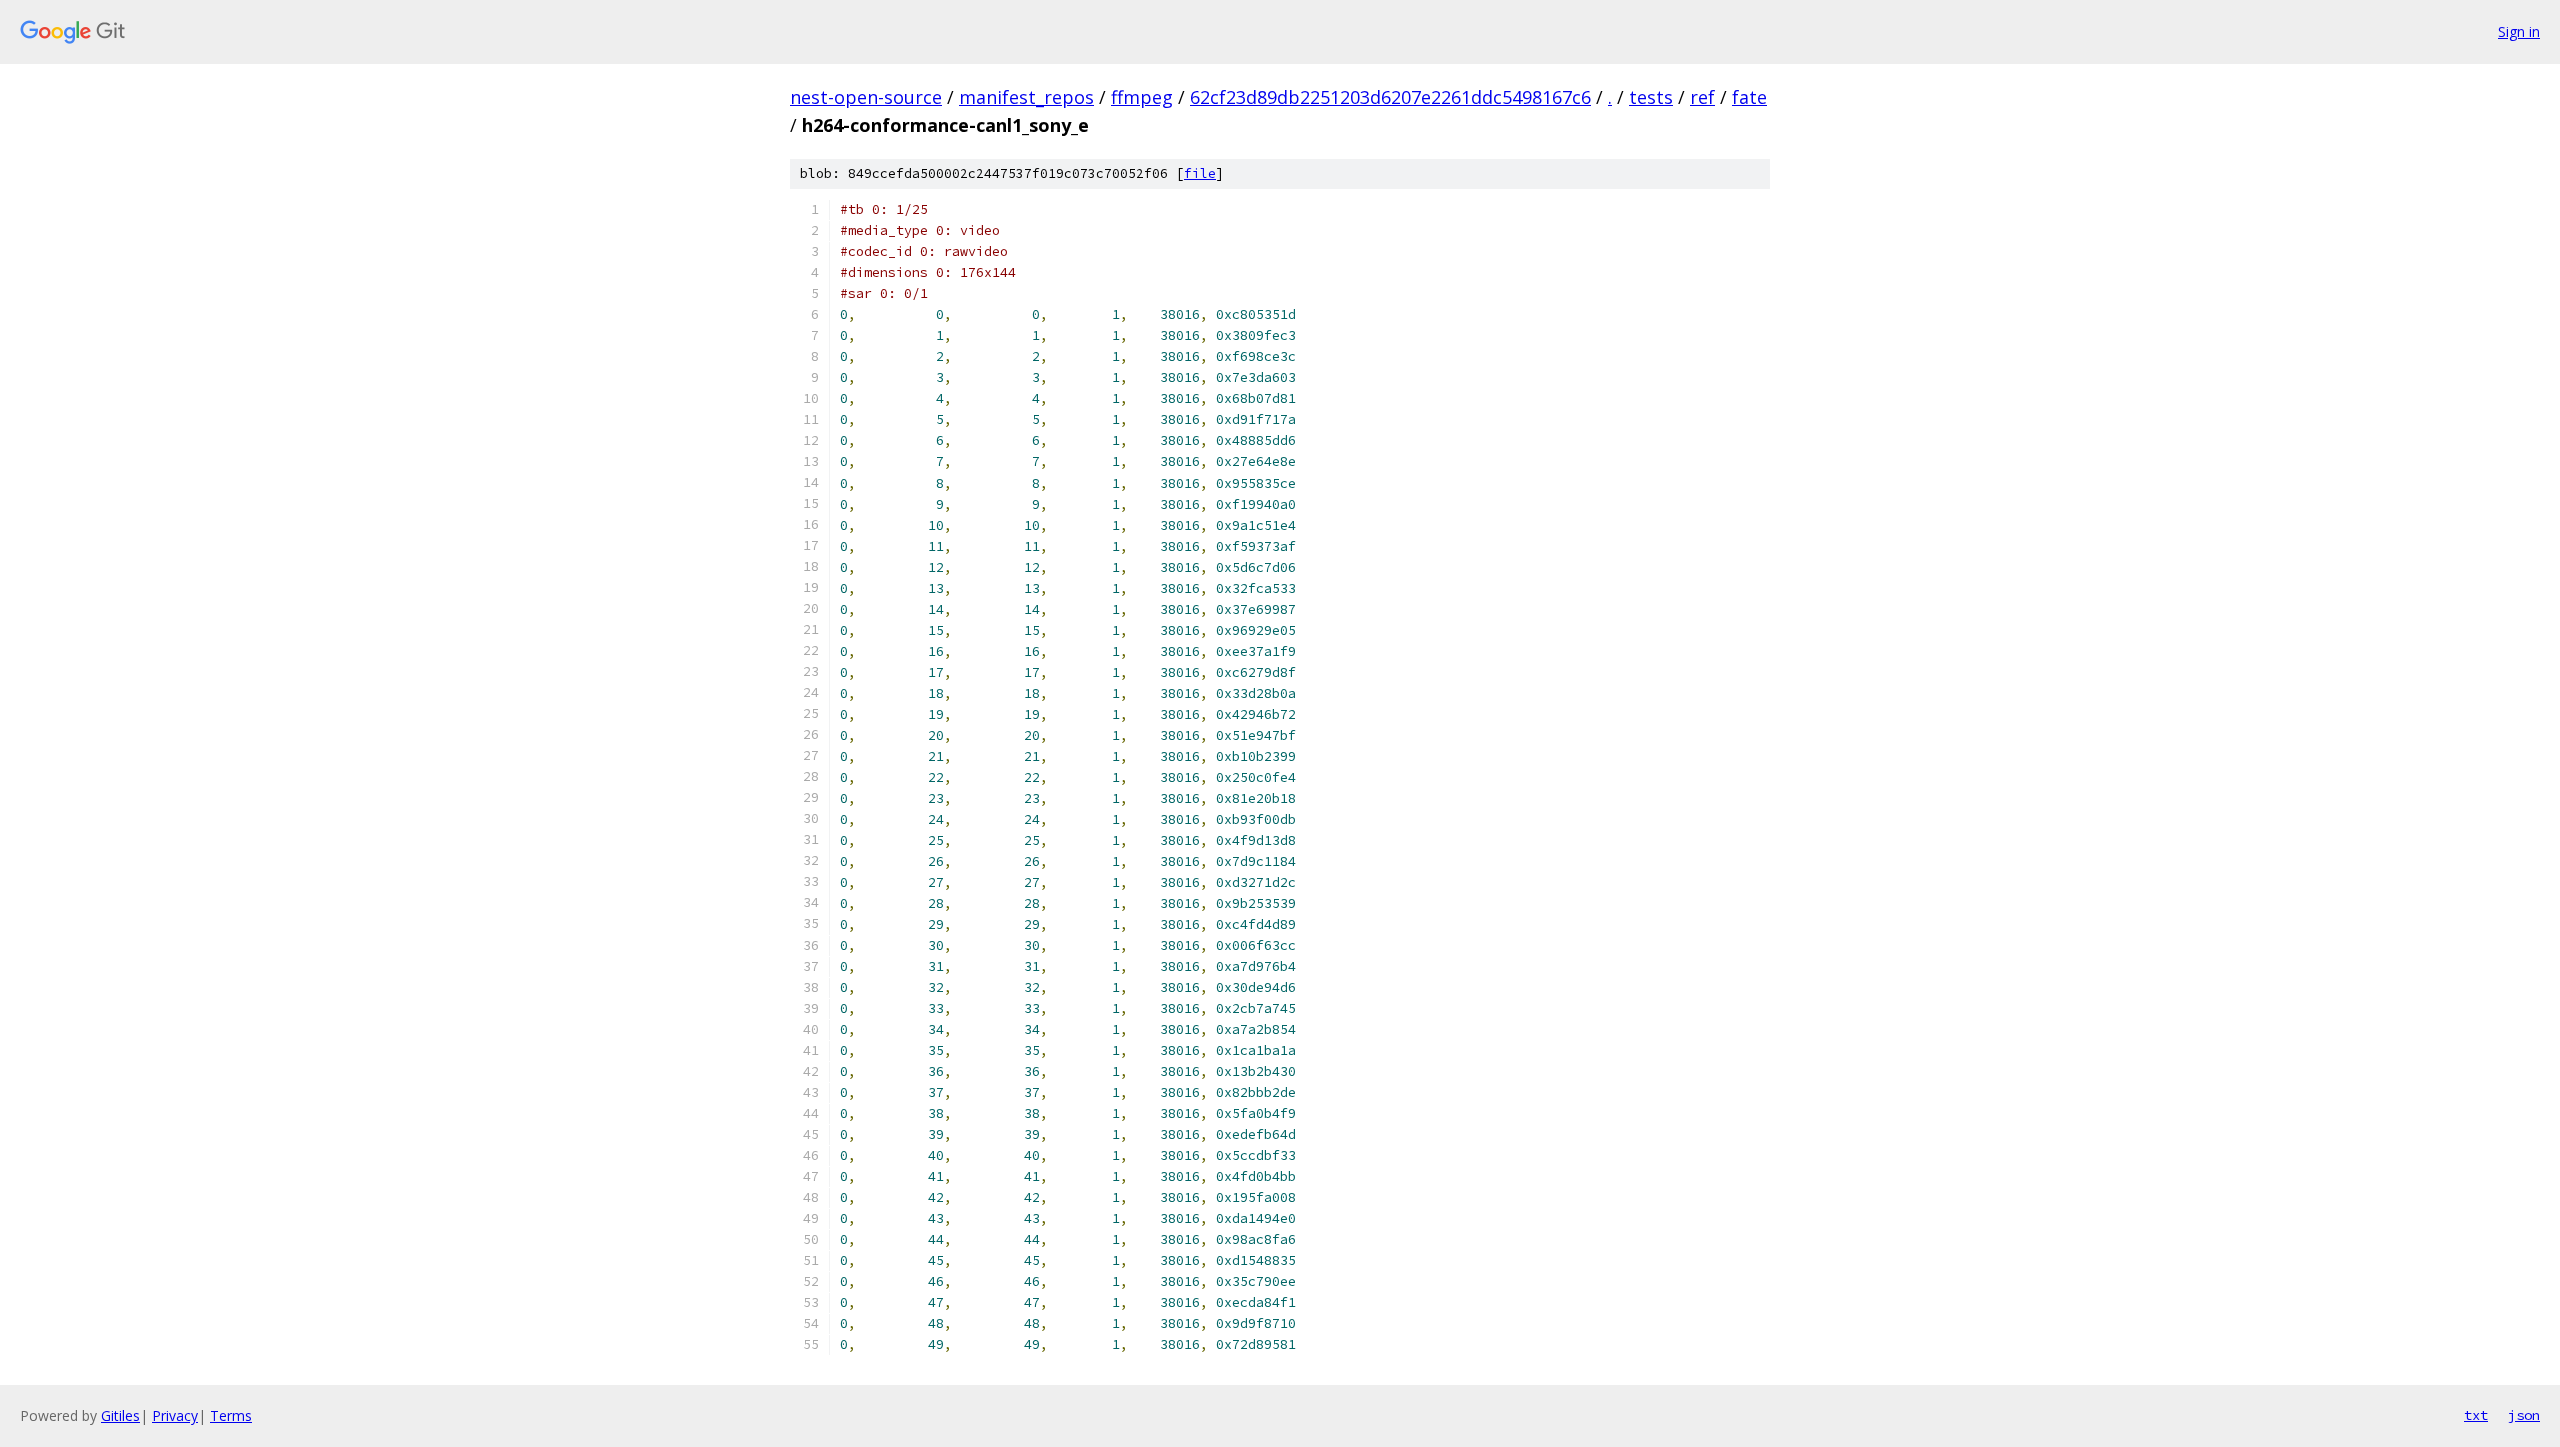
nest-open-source (866, 97)
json (2524, 1415)
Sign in (2519, 31)
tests (1651, 97)
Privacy (175, 1415)
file (1200, 173)
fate (1749, 97)
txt (2476, 1415)
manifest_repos (1026, 97)
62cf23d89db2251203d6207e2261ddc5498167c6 (1390, 97)
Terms (231, 1415)
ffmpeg (1142, 97)
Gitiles (120, 1415)
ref (1702, 97)
